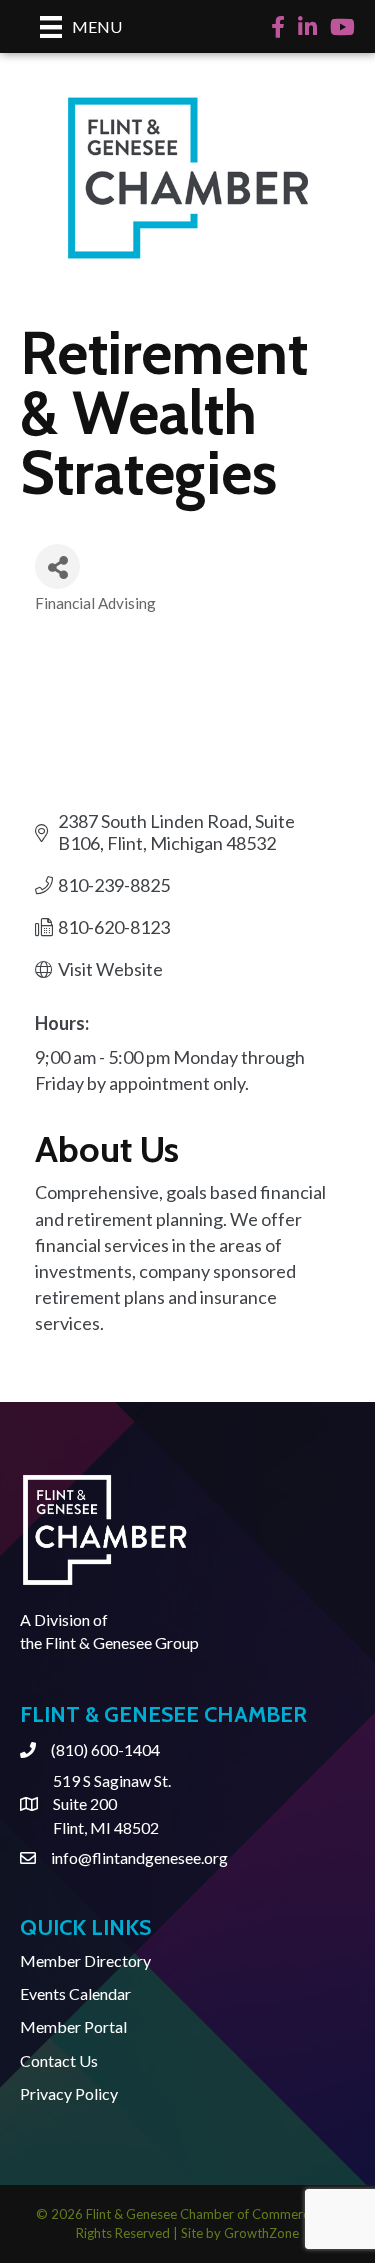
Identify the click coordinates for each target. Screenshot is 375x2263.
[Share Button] (57, 566)
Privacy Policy (69, 2093)
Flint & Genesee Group (122, 1642)
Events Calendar (75, 1993)
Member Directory (85, 1960)
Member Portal (73, 2026)
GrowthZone (261, 2233)
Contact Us (59, 2060)
